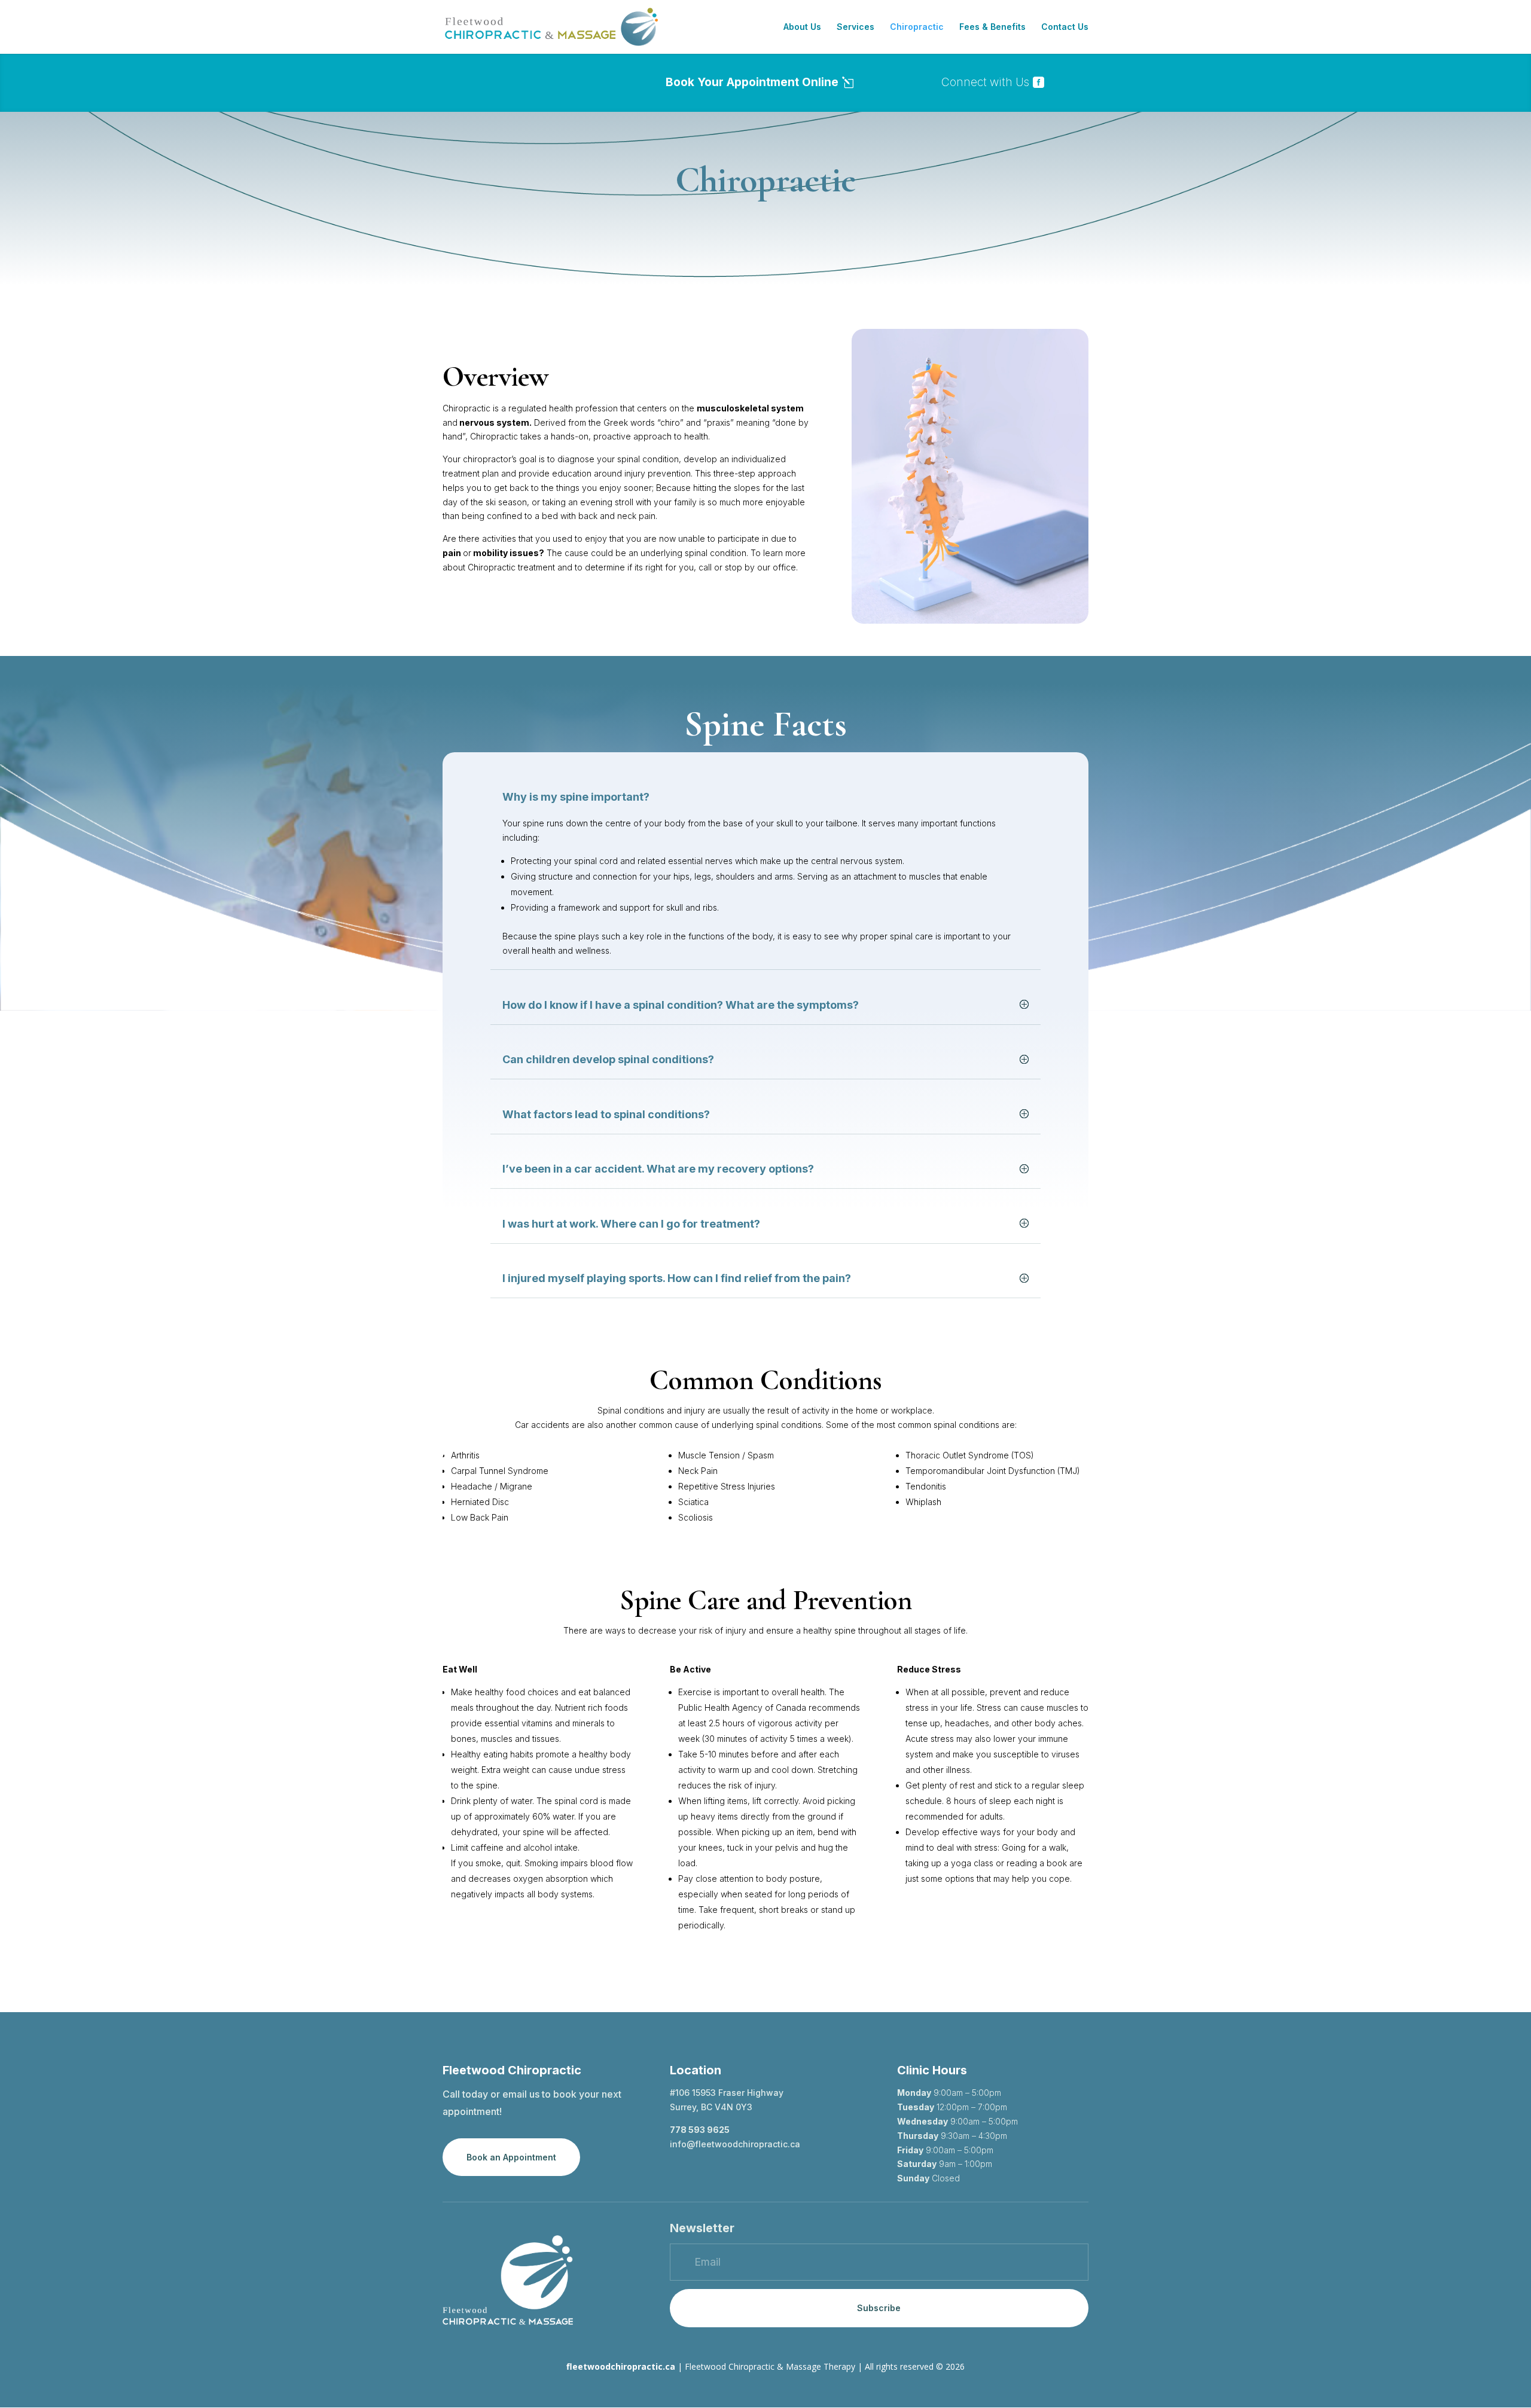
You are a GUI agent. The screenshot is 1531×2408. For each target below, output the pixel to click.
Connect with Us (985, 82)
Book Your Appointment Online (752, 82)
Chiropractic (917, 27)
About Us (802, 27)
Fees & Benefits (992, 27)
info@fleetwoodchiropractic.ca (735, 2144)
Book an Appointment (511, 2157)
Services (856, 27)
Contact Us (1065, 27)
